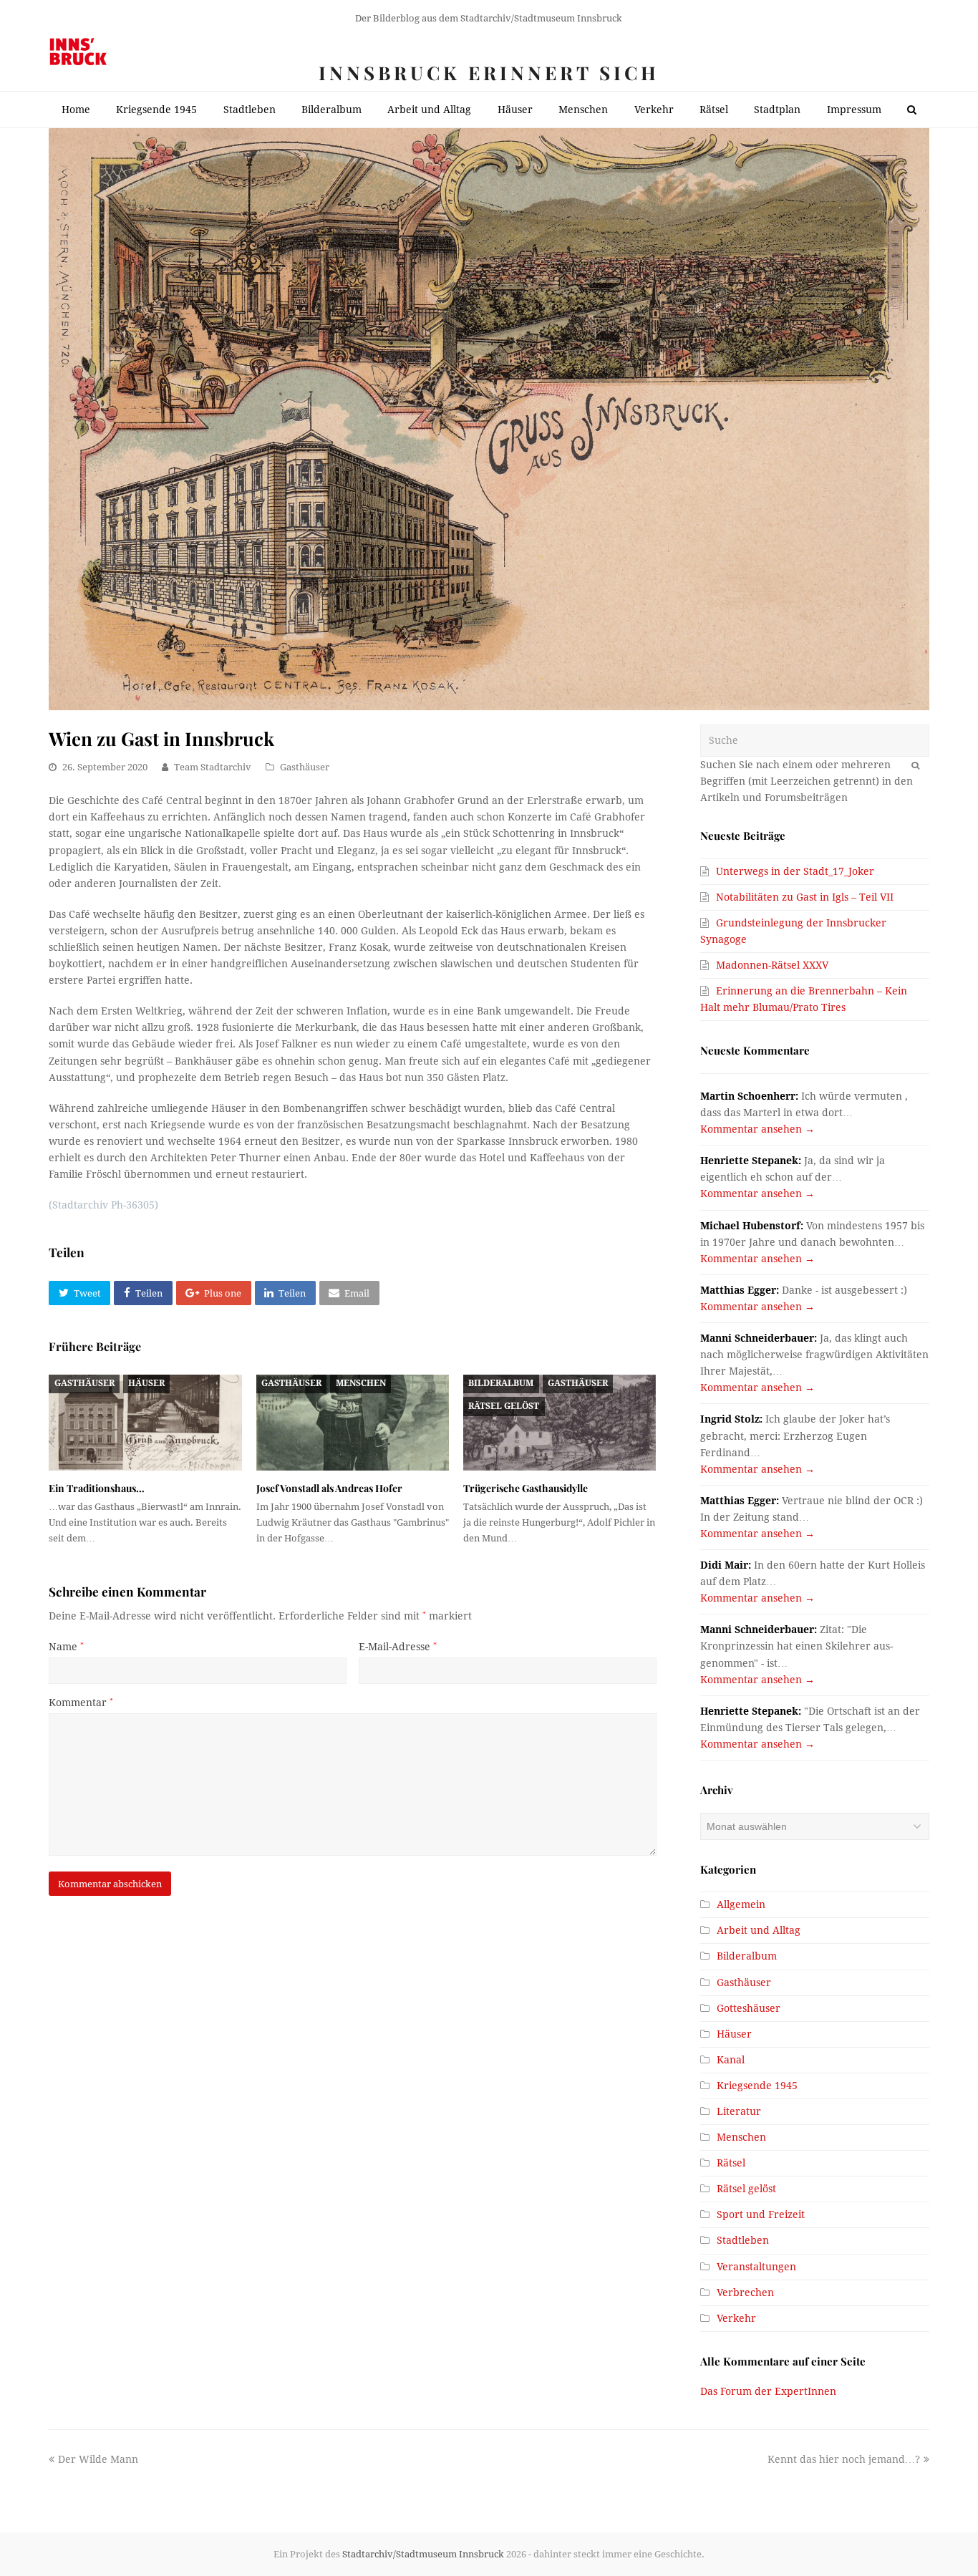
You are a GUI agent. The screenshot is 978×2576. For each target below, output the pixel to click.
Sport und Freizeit (761, 2214)
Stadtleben (743, 2240)
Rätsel (731, 2163)
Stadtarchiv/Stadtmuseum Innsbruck (423, 2554)
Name (66, 1647)
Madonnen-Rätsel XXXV (772, 965)
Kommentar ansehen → (757, 1129)
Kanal (731, 2060)
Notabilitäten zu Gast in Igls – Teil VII (805, 897)
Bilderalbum (501, 1383)
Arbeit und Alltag (759, 1930)
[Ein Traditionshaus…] (145, 1423)
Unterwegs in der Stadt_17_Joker (795, 871)
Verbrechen (745, 2292)
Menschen (361, 1383)
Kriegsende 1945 (757, 2086)
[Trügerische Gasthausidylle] (560, 1423)
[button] (79, 1293)
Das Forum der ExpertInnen (768, 2391)
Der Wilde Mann (98, 2459)
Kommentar (81, 1703)
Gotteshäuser (749, 2008)
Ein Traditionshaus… (97, 1488)
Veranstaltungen (756, 2267)
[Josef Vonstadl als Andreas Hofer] (353, 1423)
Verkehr (736, 2318)
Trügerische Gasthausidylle (526, 1488)
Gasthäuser (305, 767)
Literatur (739, 2111)
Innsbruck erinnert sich (489, 73)
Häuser (146, 1383)
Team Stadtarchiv (213, 767)
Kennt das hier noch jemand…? (844, 2459)
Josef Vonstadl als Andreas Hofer (329, 1488)
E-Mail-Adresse (398, 1647)
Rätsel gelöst (504, 1406)
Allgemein (741, 1904)
